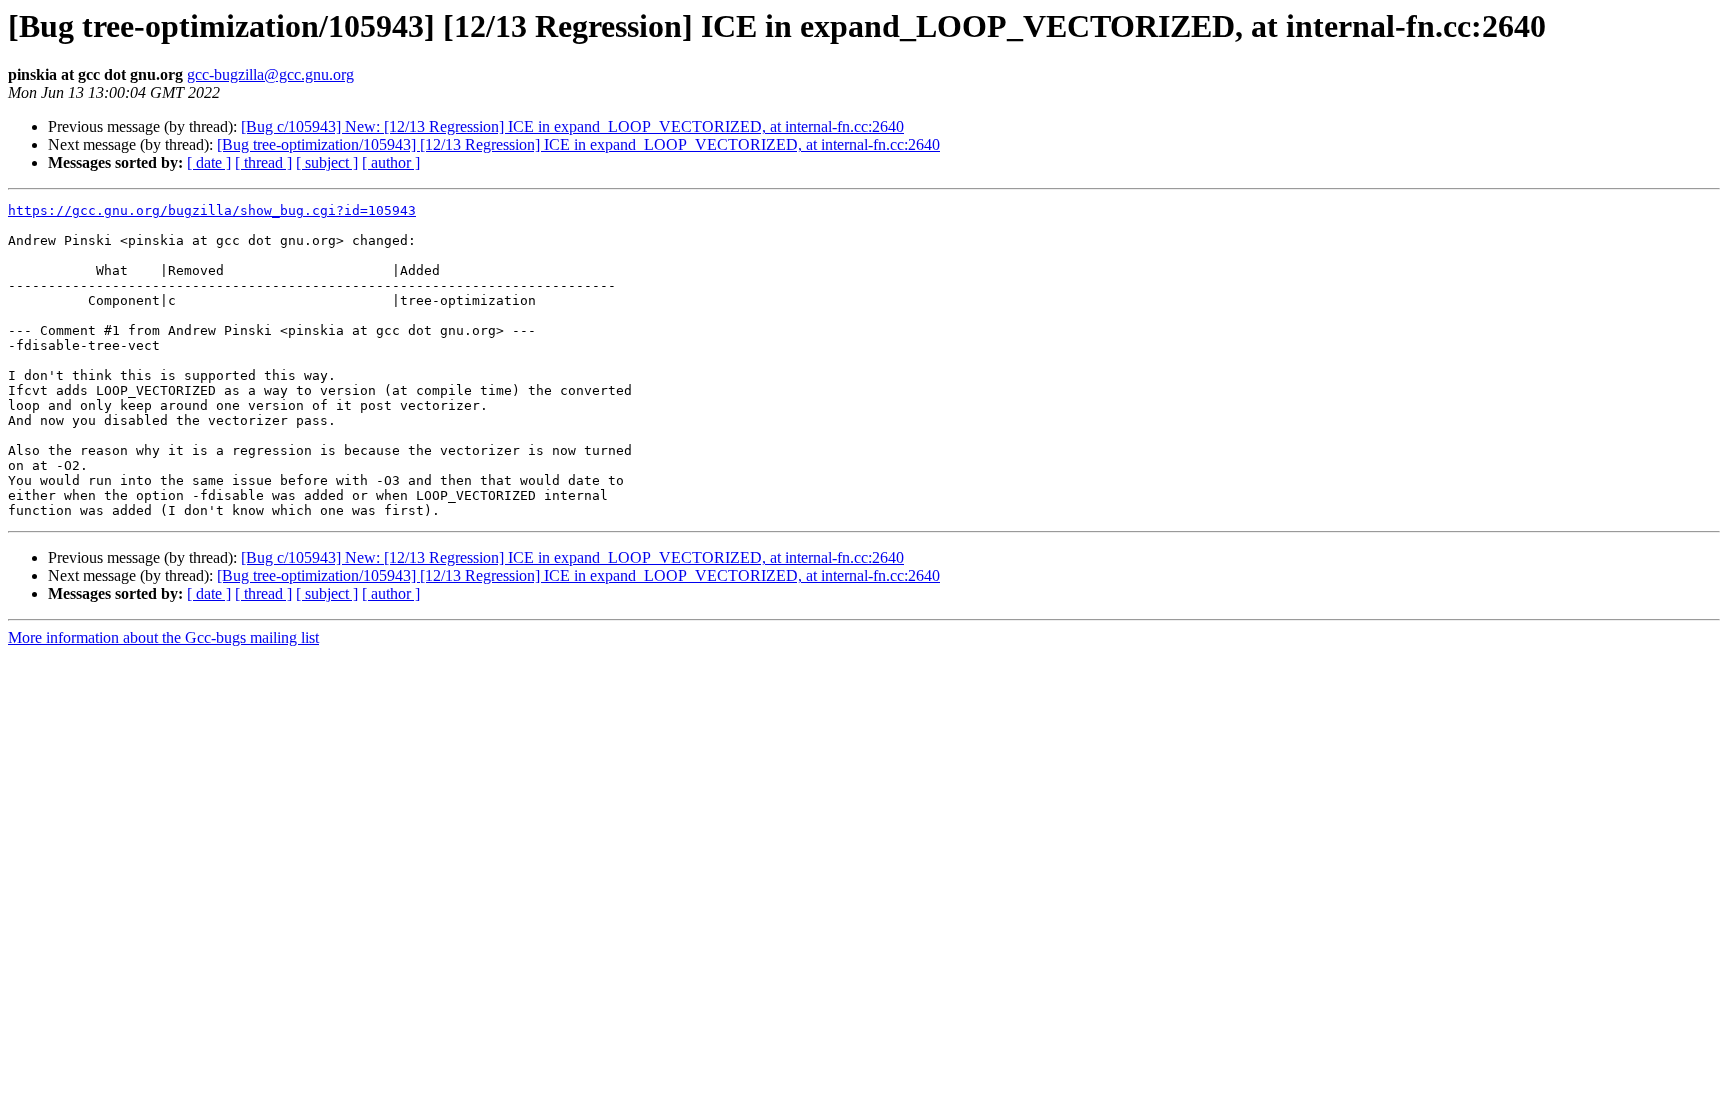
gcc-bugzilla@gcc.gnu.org (270, 74)
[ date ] (209, 162)
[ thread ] (263, 162)
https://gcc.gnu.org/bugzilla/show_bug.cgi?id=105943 (212, 210)
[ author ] (391, 162)
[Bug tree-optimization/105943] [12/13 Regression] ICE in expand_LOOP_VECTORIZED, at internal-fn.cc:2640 (578, 144)
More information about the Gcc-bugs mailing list (163, 637)
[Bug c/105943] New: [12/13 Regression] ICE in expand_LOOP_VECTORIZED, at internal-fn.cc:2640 (572, 126)
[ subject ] (327, 162)
